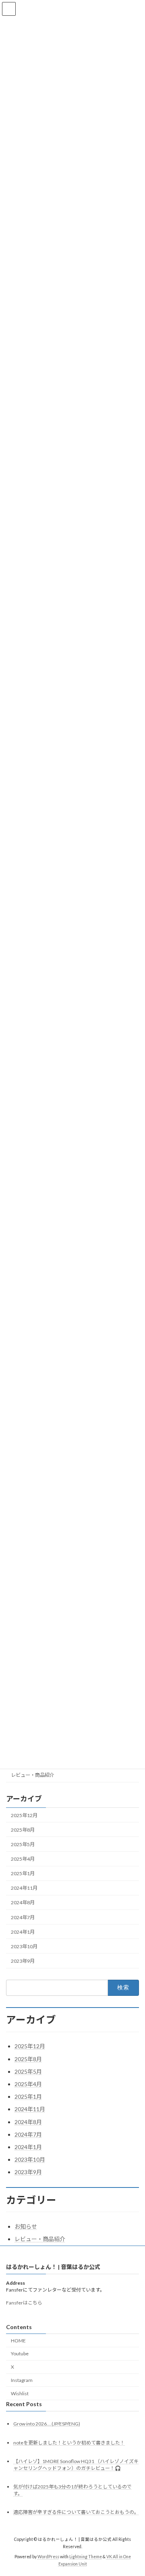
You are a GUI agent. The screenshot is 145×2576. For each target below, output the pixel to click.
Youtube (20, 2353)
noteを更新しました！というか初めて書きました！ (69, 2442)
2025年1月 (23, 1873)
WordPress (48, 2557)
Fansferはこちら (24, 2302)
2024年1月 (23, 1932)
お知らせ (26, 2226)
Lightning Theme (86, 2557)
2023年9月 (23, 1961)
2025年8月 (23, 1830)
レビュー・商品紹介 (33, 1775)
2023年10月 (24, 1946)
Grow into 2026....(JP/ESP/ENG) (47, 2424)
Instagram (22, 2380)
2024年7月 (23, 1917)
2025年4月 (23, 1859)
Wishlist (20, 2393)
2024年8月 (23, 1903)
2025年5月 (23, 1844)
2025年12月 (24, 1815)
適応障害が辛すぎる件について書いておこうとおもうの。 (76, 2512)
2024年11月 (24, 1888)
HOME (18, 2340)
